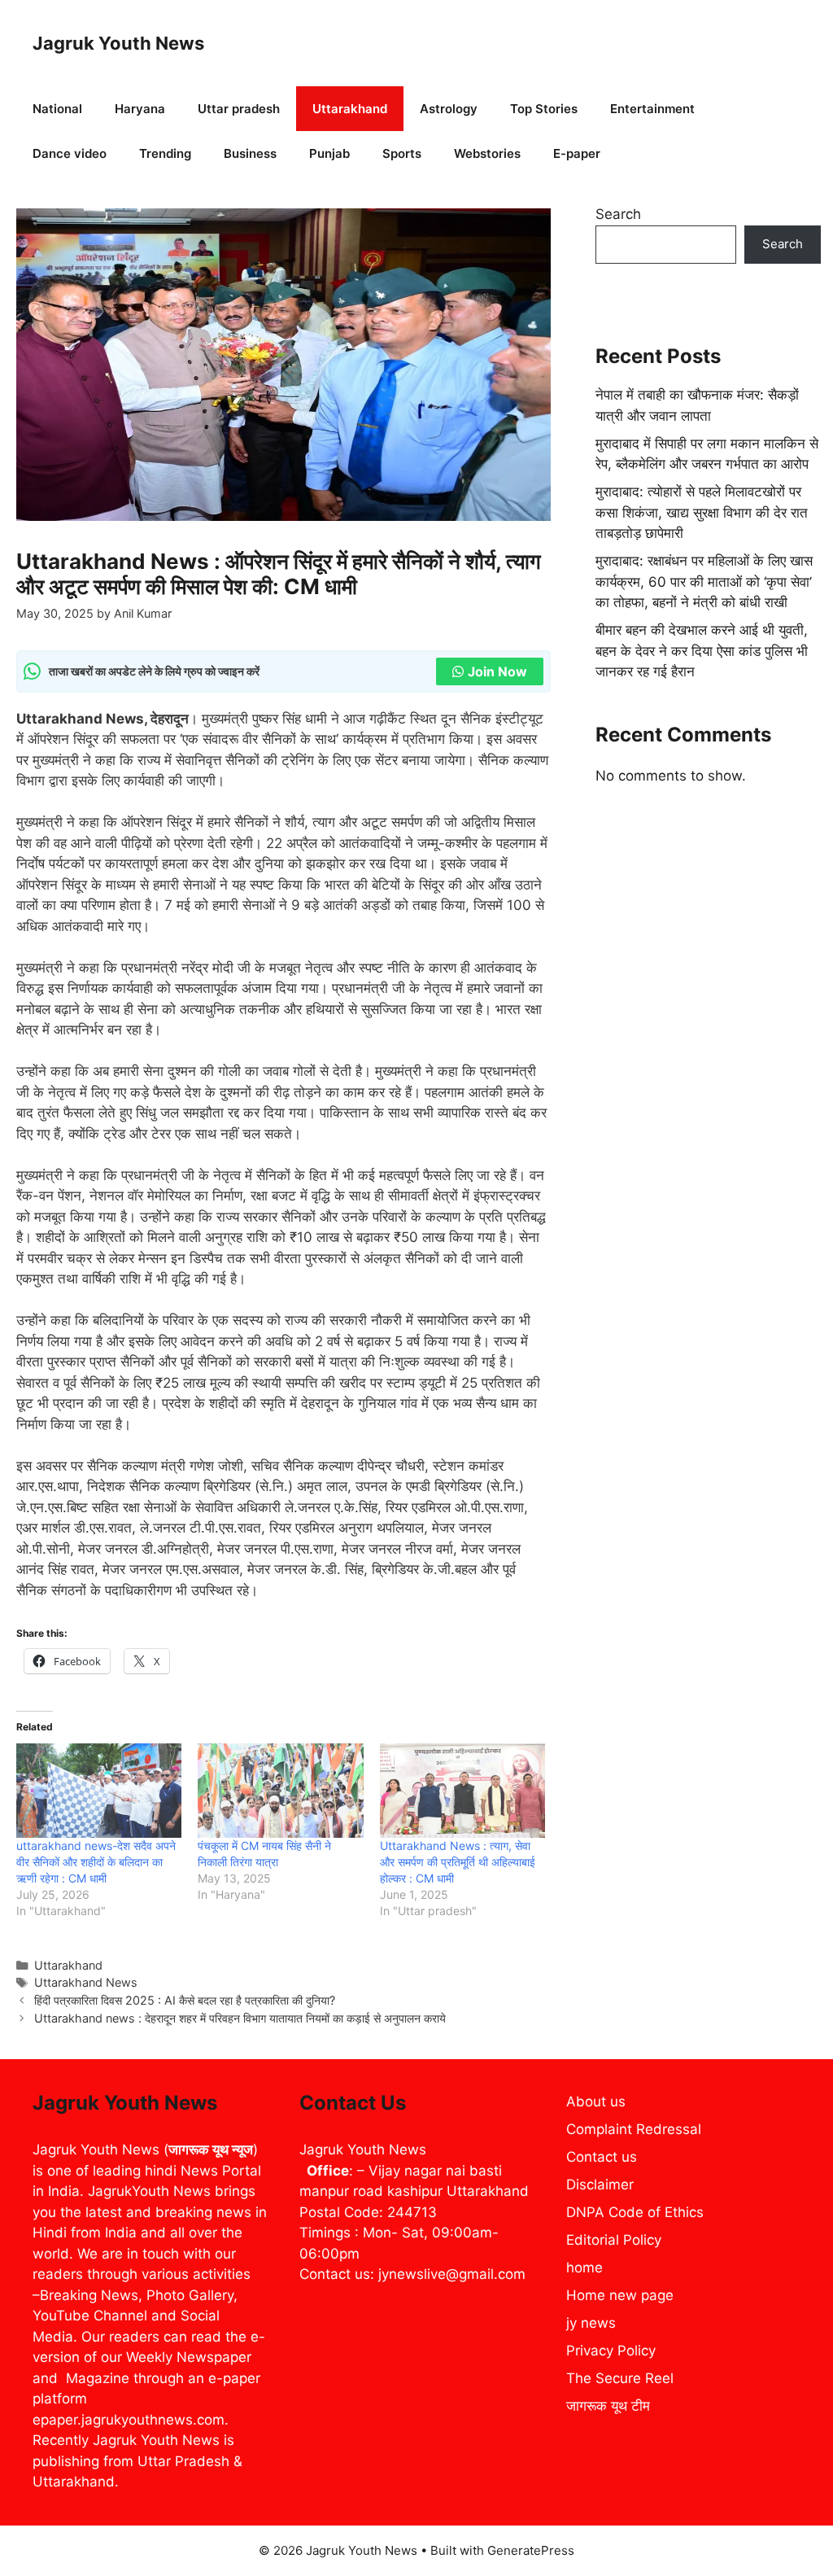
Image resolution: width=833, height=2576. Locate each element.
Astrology (449, 109)
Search (618, 214)
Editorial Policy (614, 2240)
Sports (402, 153)
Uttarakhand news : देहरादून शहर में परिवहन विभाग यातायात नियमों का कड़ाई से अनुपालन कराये (240, 2018)
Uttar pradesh (239, 109)
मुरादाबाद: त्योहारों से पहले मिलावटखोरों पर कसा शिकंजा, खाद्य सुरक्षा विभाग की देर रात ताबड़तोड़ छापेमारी (702, 512)
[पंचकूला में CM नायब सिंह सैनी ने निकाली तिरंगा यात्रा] (280, 1791)
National (57, 109)
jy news (591, 2323)
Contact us (602, 2157)
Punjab (329, 153)
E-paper (577, 153)
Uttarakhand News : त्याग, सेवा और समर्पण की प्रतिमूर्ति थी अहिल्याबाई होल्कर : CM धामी (458, 1862)
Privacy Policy (611, 2351)
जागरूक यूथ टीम (608, 2406)
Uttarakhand (350, 109)
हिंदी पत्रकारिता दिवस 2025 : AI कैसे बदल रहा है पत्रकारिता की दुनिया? (185, 2000)
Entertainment (652, 109)
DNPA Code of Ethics (635, 2212)
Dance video (70, 153)
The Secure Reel (620, 2378)
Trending (165, 153)
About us (596, 2101)
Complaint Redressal (634, 2129)
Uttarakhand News (86, 1982)
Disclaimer (600, 2185)
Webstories (487, 153)
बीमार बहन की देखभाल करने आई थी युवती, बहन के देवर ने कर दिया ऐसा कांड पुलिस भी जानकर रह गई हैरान (702, 651)
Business (250, 153)
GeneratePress (531, 2550)
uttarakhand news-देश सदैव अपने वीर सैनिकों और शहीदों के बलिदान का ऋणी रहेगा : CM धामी (96, 1862)
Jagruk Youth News (118, 43)
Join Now (497, 671)
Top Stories (544, 109)
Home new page (620, 2295)
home (584, 2268)
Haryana (140, 109)
